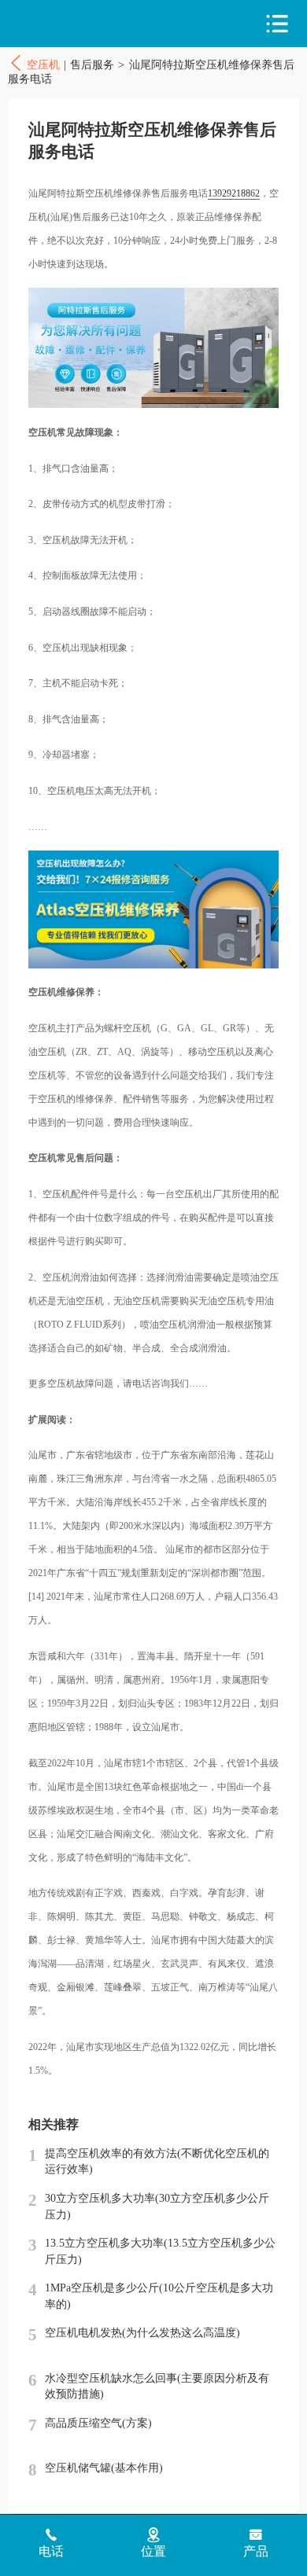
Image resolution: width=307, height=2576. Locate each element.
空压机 (76, 24)
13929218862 (234, 193)
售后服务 (92, 65)
